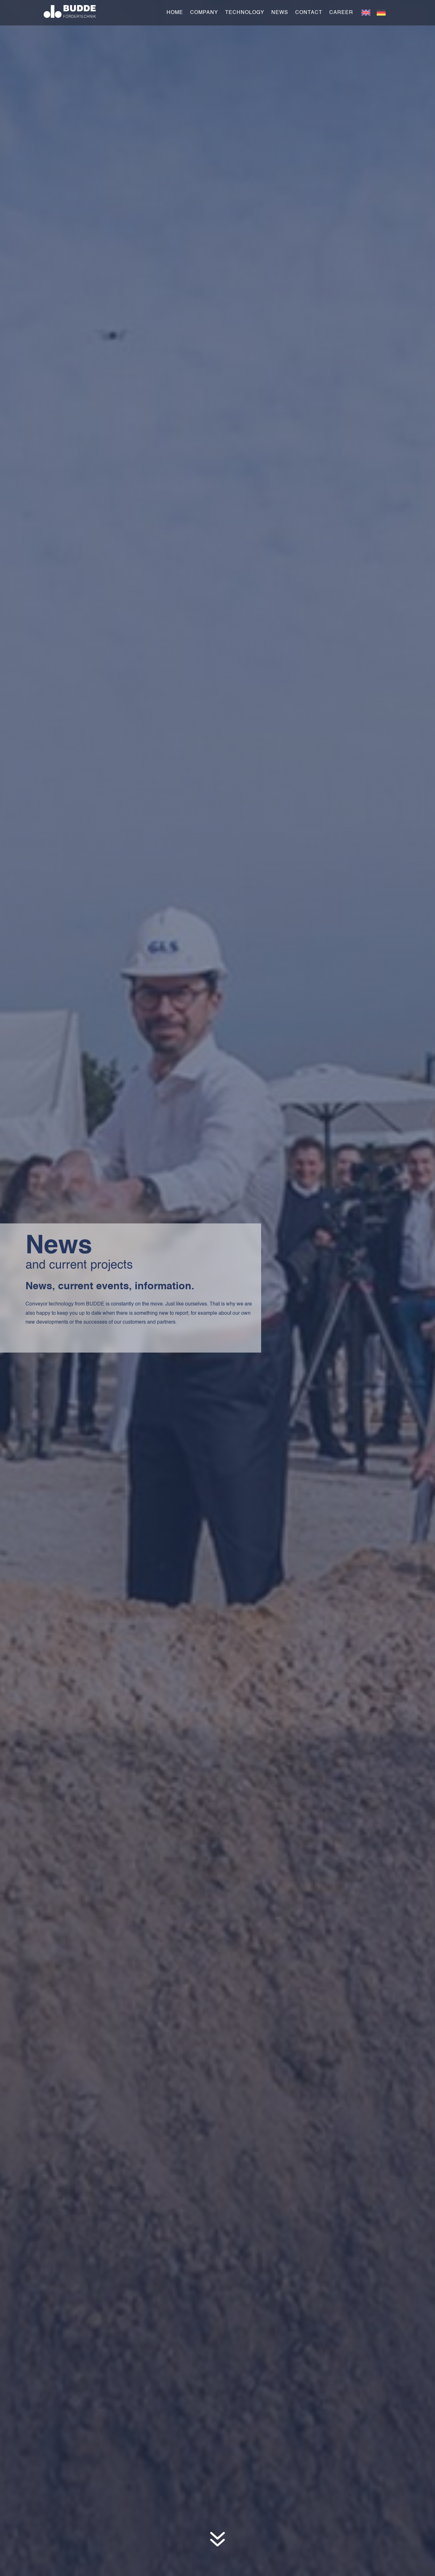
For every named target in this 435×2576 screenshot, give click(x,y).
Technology (245, 13)
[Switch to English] (366, 13)
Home (175, 13)
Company (204, 13)
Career (341, 13)
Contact (309, 13)
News (280, 13)
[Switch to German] (381, 13)
